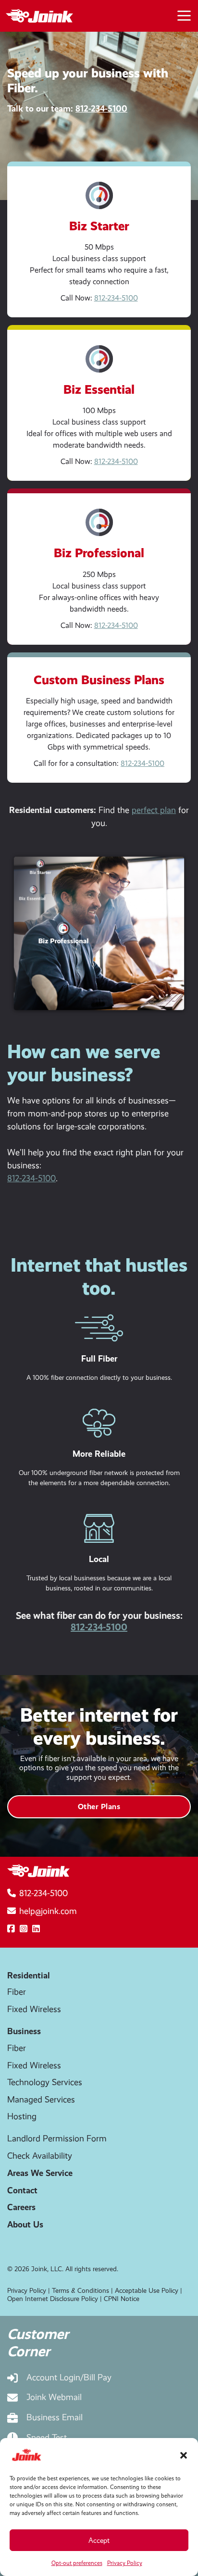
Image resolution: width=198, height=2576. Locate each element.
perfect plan (154, 810)
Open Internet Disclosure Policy (53, 2299)
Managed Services (41, 2100)
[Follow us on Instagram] (24, 1929)
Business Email (55, 2417)
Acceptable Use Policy (147, 2290)
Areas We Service (40, 2173)
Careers (21, 2207)
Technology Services (45, 2082)
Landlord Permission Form (57, 2138)
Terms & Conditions (80, 2290)
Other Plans (99, 1807)
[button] (184, 2455)
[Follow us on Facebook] (11, 1929)
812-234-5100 (101, 108)
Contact (22, 2190)
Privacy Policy (125, 2563)
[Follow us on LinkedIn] (36, 1929)
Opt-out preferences (77, 2563)
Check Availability (40, 2156)
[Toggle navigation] (184, 14)
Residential (29, 1975)
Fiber (17, 1992)
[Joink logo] (37, 16)
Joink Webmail (54, 2397)
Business (24, 2031)
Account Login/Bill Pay (69, 2377)
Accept (99, 2540)
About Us (25, 2224)
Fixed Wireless (34, 2009)
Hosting (22, 2116)
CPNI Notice (122, 2299)
